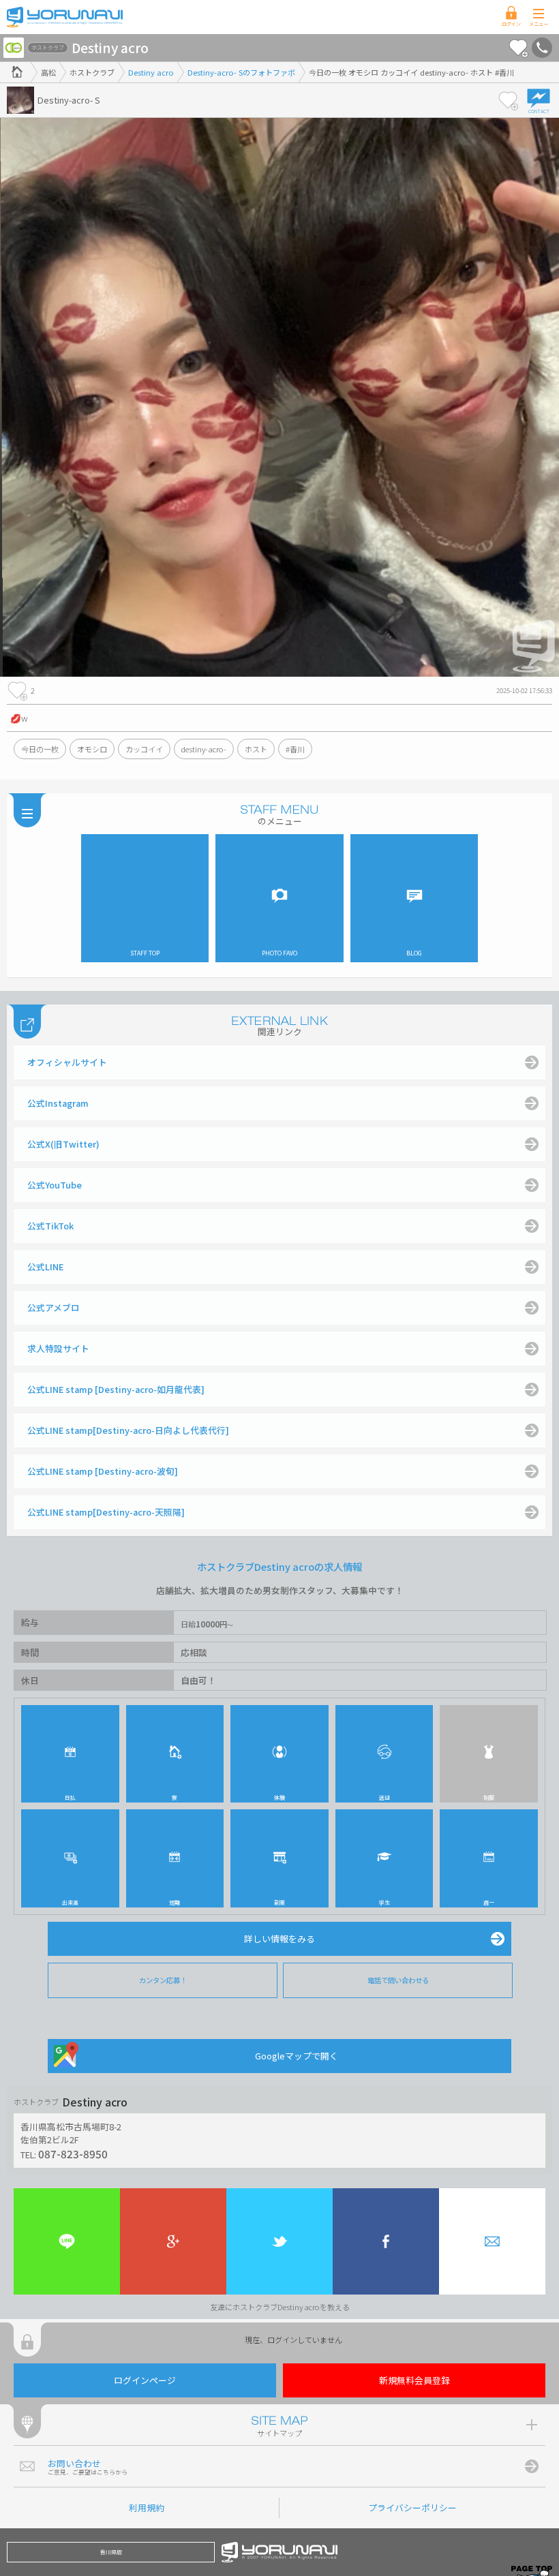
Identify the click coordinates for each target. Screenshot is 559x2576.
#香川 (295, 749)
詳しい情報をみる (279, 1938)
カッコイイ (144, 749)
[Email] (492, 2241)
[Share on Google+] (173, 2241)
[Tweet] (279, 2241)
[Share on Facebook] (386, 2241)
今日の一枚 (40, 749)
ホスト (256, 749)
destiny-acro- (204, 749)
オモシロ (92, 749)
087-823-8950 (73, 2153)
